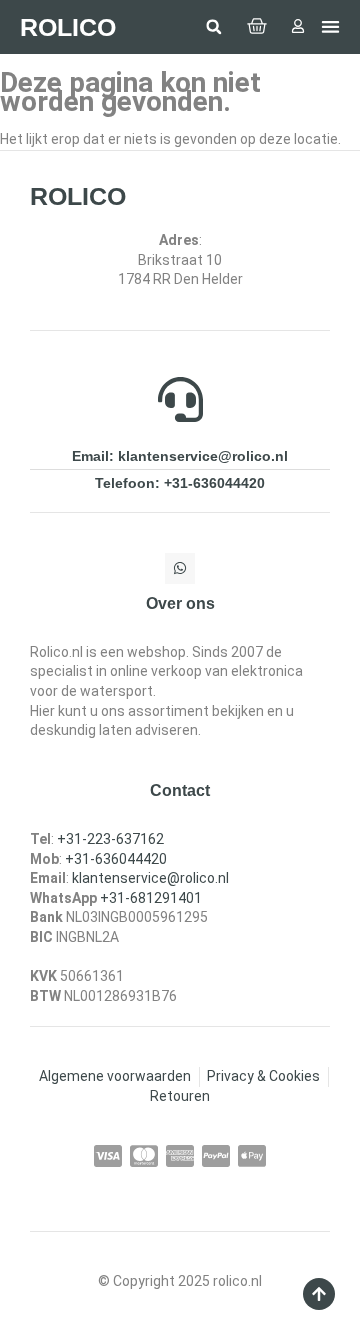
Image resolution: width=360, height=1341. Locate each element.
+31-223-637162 (110, 839)
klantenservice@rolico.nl (150, 878)
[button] (214, 27)
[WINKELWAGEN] (257, 27)
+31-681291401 (151, 898)
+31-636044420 (116, 859)
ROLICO (68, 27)
